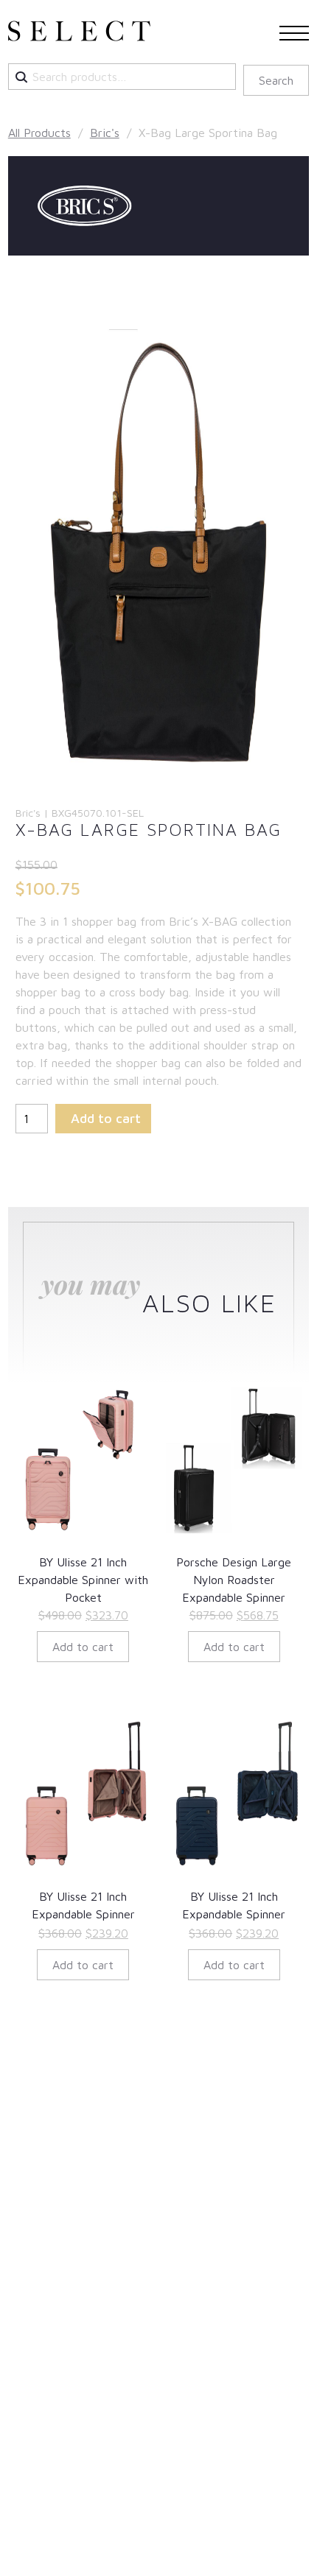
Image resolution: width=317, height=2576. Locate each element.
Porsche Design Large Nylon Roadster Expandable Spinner (234, 1580)
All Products (39, 133)
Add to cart (106, 1118)
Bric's (105, 133)
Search (276, 80)
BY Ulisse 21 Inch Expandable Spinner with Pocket (83, 1580)
